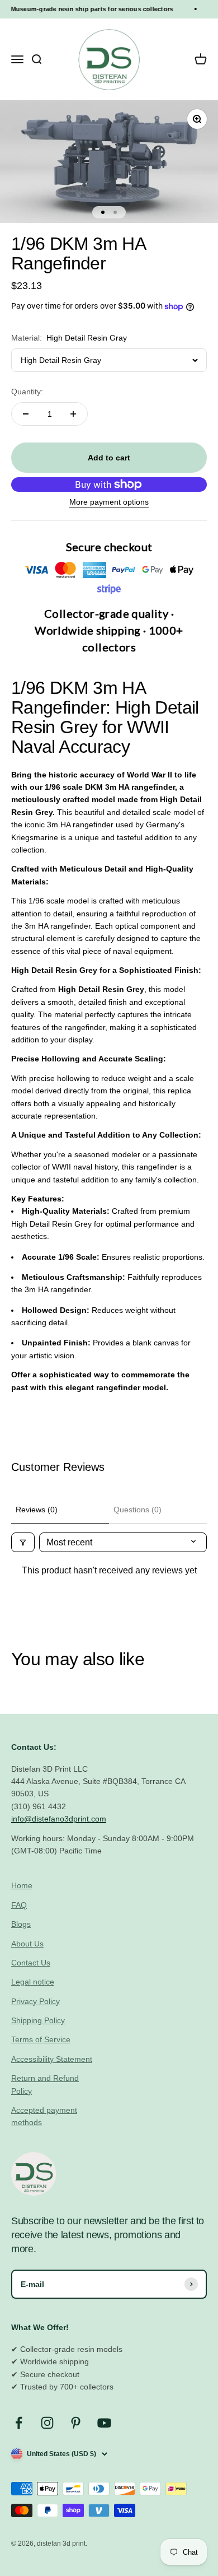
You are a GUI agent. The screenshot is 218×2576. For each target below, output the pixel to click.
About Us (27, 1944)
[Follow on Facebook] (19, 2423)
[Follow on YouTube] (104, 2423)
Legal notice (33, 1982)
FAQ (19, 1905)
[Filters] (23, 1542)
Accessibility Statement (52, 2059)
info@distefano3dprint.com (59, 1819)
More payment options (109, 502)
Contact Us (31, 1963)
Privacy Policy (35, 2001)
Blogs (21, 1924)
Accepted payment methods (44, 2116)
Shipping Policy (38, 2020)
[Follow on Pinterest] (76, 2423)
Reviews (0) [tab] (37, 1510)
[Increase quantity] (73, 414)
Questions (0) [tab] (138, 1510)
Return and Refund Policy (45, 2084)
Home (22, 1885)
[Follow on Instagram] (47, 2423)
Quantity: (27, 392)
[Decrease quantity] (26, 414)
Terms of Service (41, 2039)
